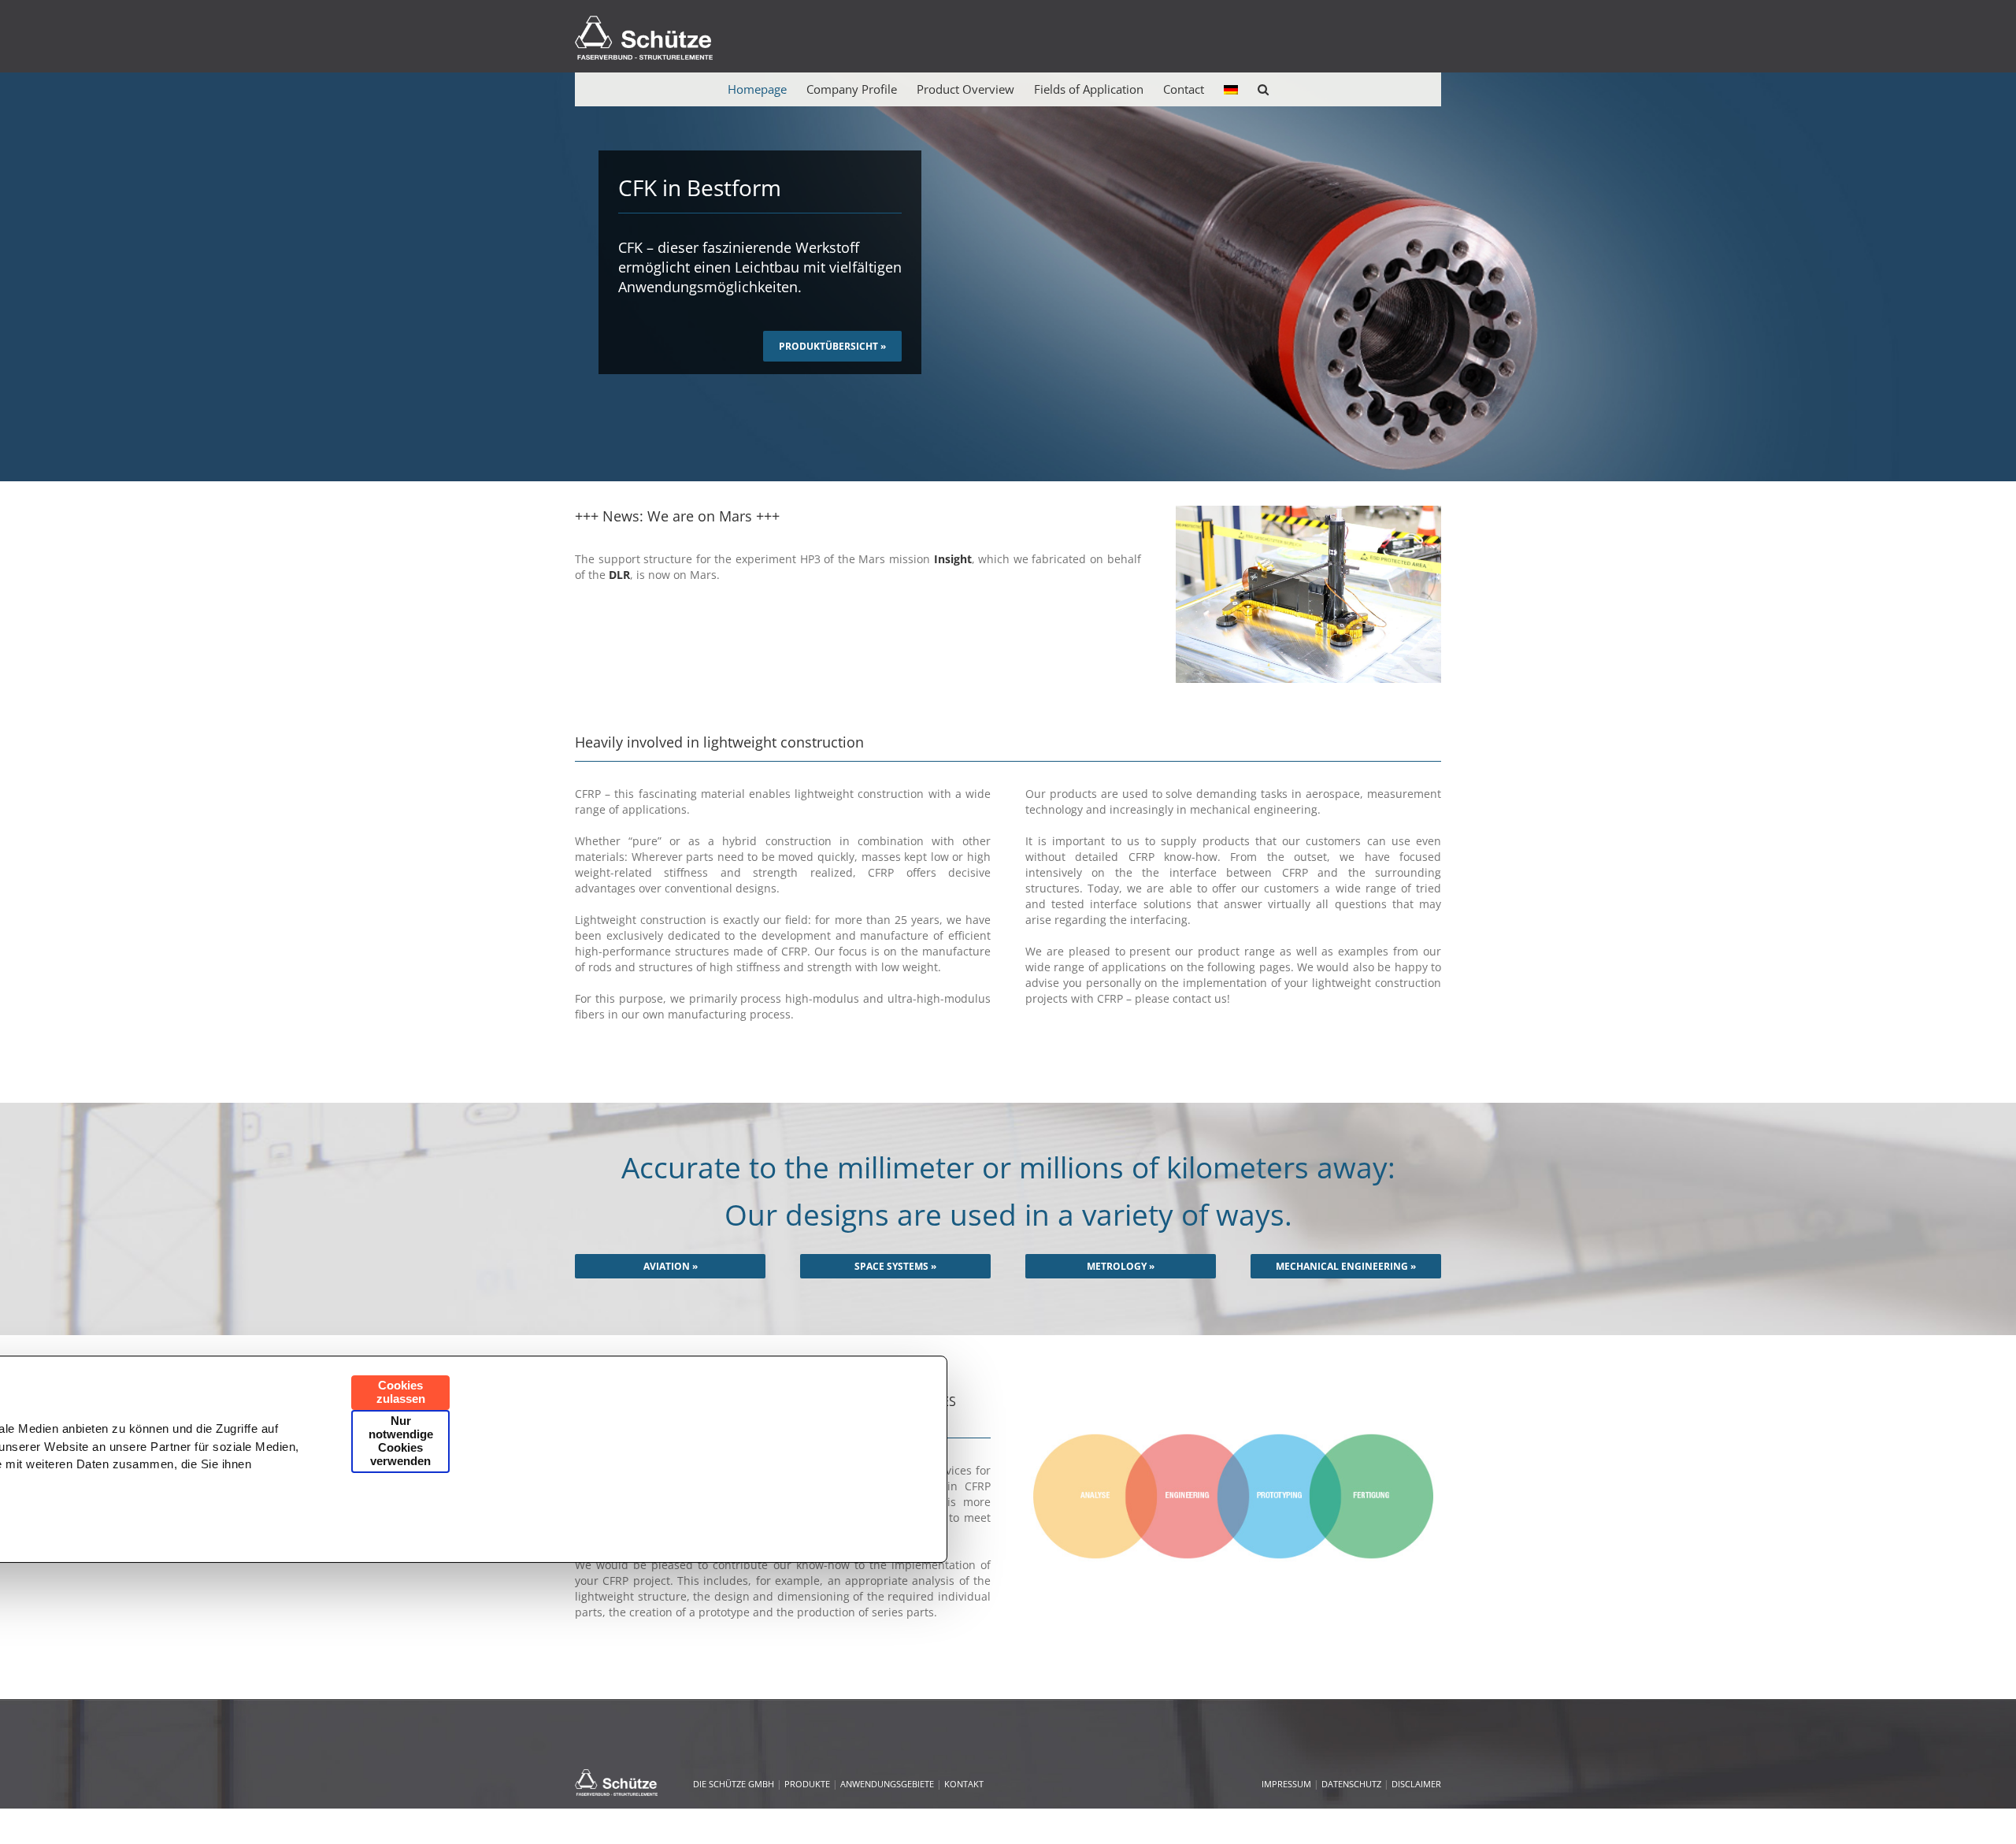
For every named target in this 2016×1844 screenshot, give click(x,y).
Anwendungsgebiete (887, 1784)
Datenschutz (1351, 1784)
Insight (953, 559)
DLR (619, 575)
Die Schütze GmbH (734, 1784)
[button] (1263, 89)
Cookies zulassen (401, 1393)
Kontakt (964, 1784)
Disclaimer (1416, 1784)
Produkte (807, 1784)
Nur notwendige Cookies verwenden (401, 1441)
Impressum (1286, 1784)
